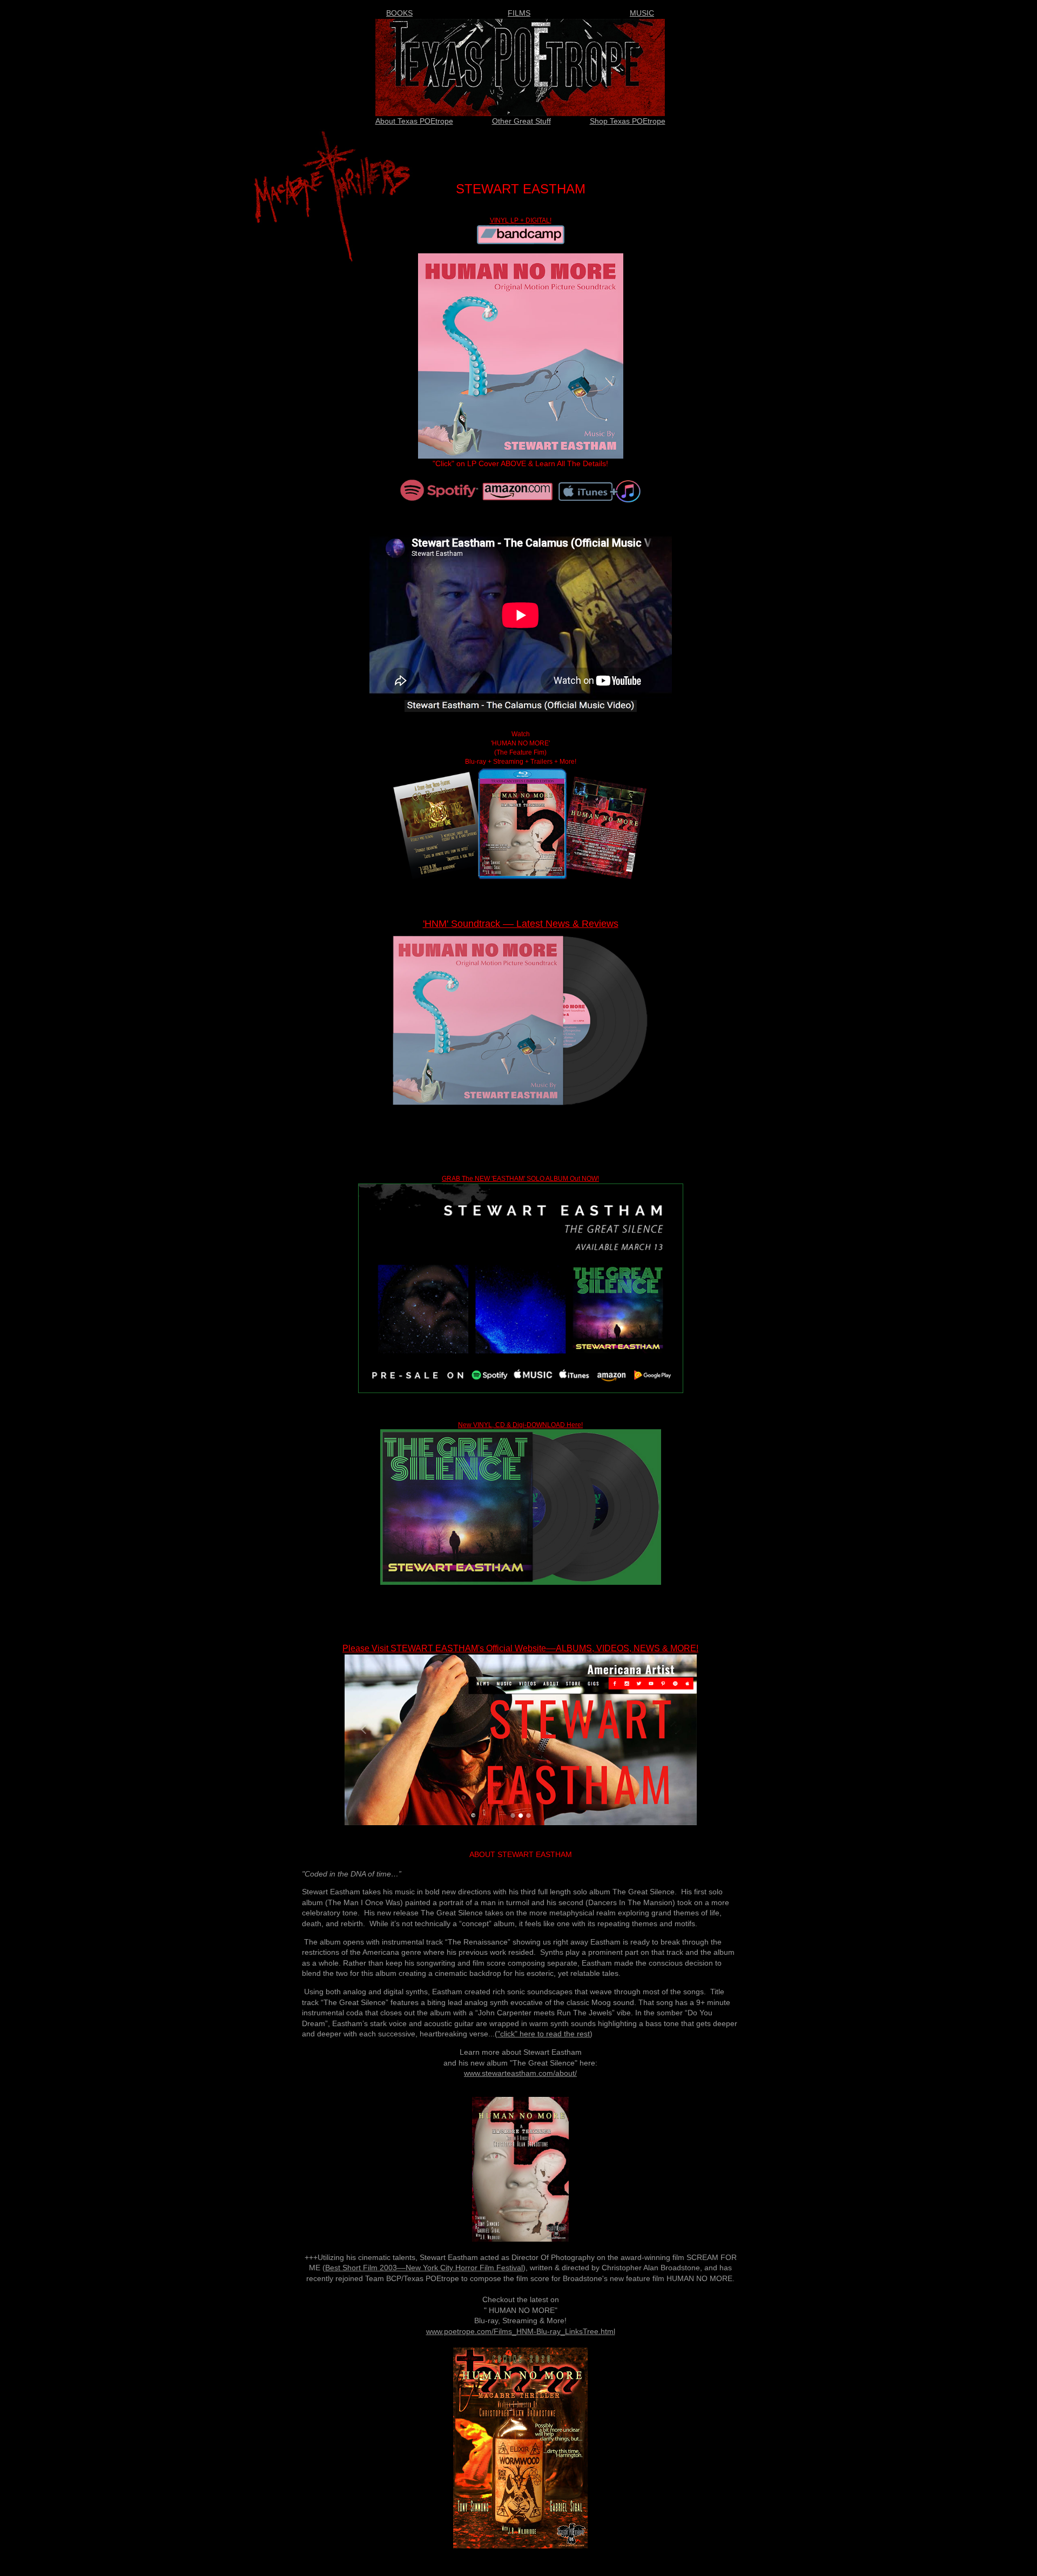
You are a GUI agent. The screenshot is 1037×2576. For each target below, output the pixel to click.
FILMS (519, 13)
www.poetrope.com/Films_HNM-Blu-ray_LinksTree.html (521, 2331)
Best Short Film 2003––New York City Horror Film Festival (424, 2268)
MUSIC (642, 13)
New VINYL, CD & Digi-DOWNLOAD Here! (520, 1425)
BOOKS (399, 13)
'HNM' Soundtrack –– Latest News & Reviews (521, 924)
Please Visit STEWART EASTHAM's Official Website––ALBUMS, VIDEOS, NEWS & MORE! (520, 1648)
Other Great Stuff (521, 121)
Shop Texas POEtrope (628, 121)
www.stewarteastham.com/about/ (520, 2073)
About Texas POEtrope (414, 121)
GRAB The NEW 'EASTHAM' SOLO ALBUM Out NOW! (520, 1179)
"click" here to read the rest (544, 2034)
